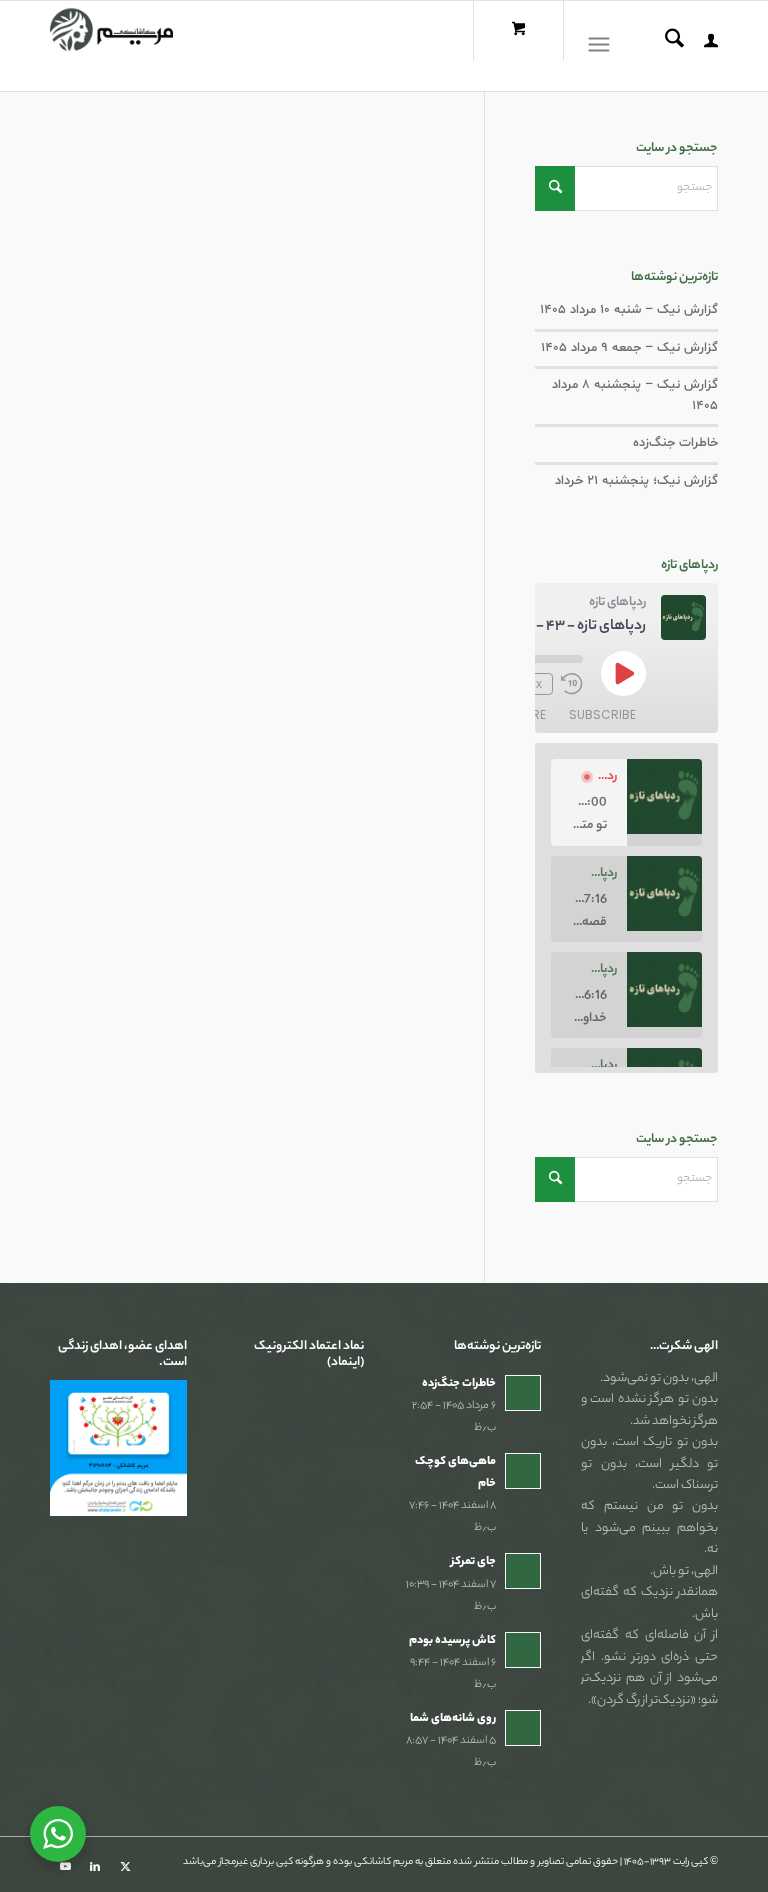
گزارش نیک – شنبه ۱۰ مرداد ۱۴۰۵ (629, 310)
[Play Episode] (623, 673)
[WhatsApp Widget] (58, 1834)
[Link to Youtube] (65, 1867)
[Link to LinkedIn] (95, 1867)
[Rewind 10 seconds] (572, 684)
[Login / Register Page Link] (701, 46)
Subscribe (602, 714)
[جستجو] (664, 46)
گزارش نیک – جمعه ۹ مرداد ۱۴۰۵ (629, 348)
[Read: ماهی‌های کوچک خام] (523, 1471)
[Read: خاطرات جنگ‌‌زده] (523, 1393)
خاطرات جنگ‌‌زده (675, 443)
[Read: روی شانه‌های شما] (523, 1728)
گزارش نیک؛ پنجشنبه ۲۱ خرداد (636, 481)
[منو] (603, 46)
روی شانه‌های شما (453, 1719)
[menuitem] (701, 46)
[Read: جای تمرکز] (523, 1571)
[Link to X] (125, 1867)
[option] (626, 802)
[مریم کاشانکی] (111, 46)
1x (535, 684)
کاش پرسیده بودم (452, 1641)
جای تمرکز (473, 1562)
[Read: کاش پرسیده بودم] (523, 1650)
